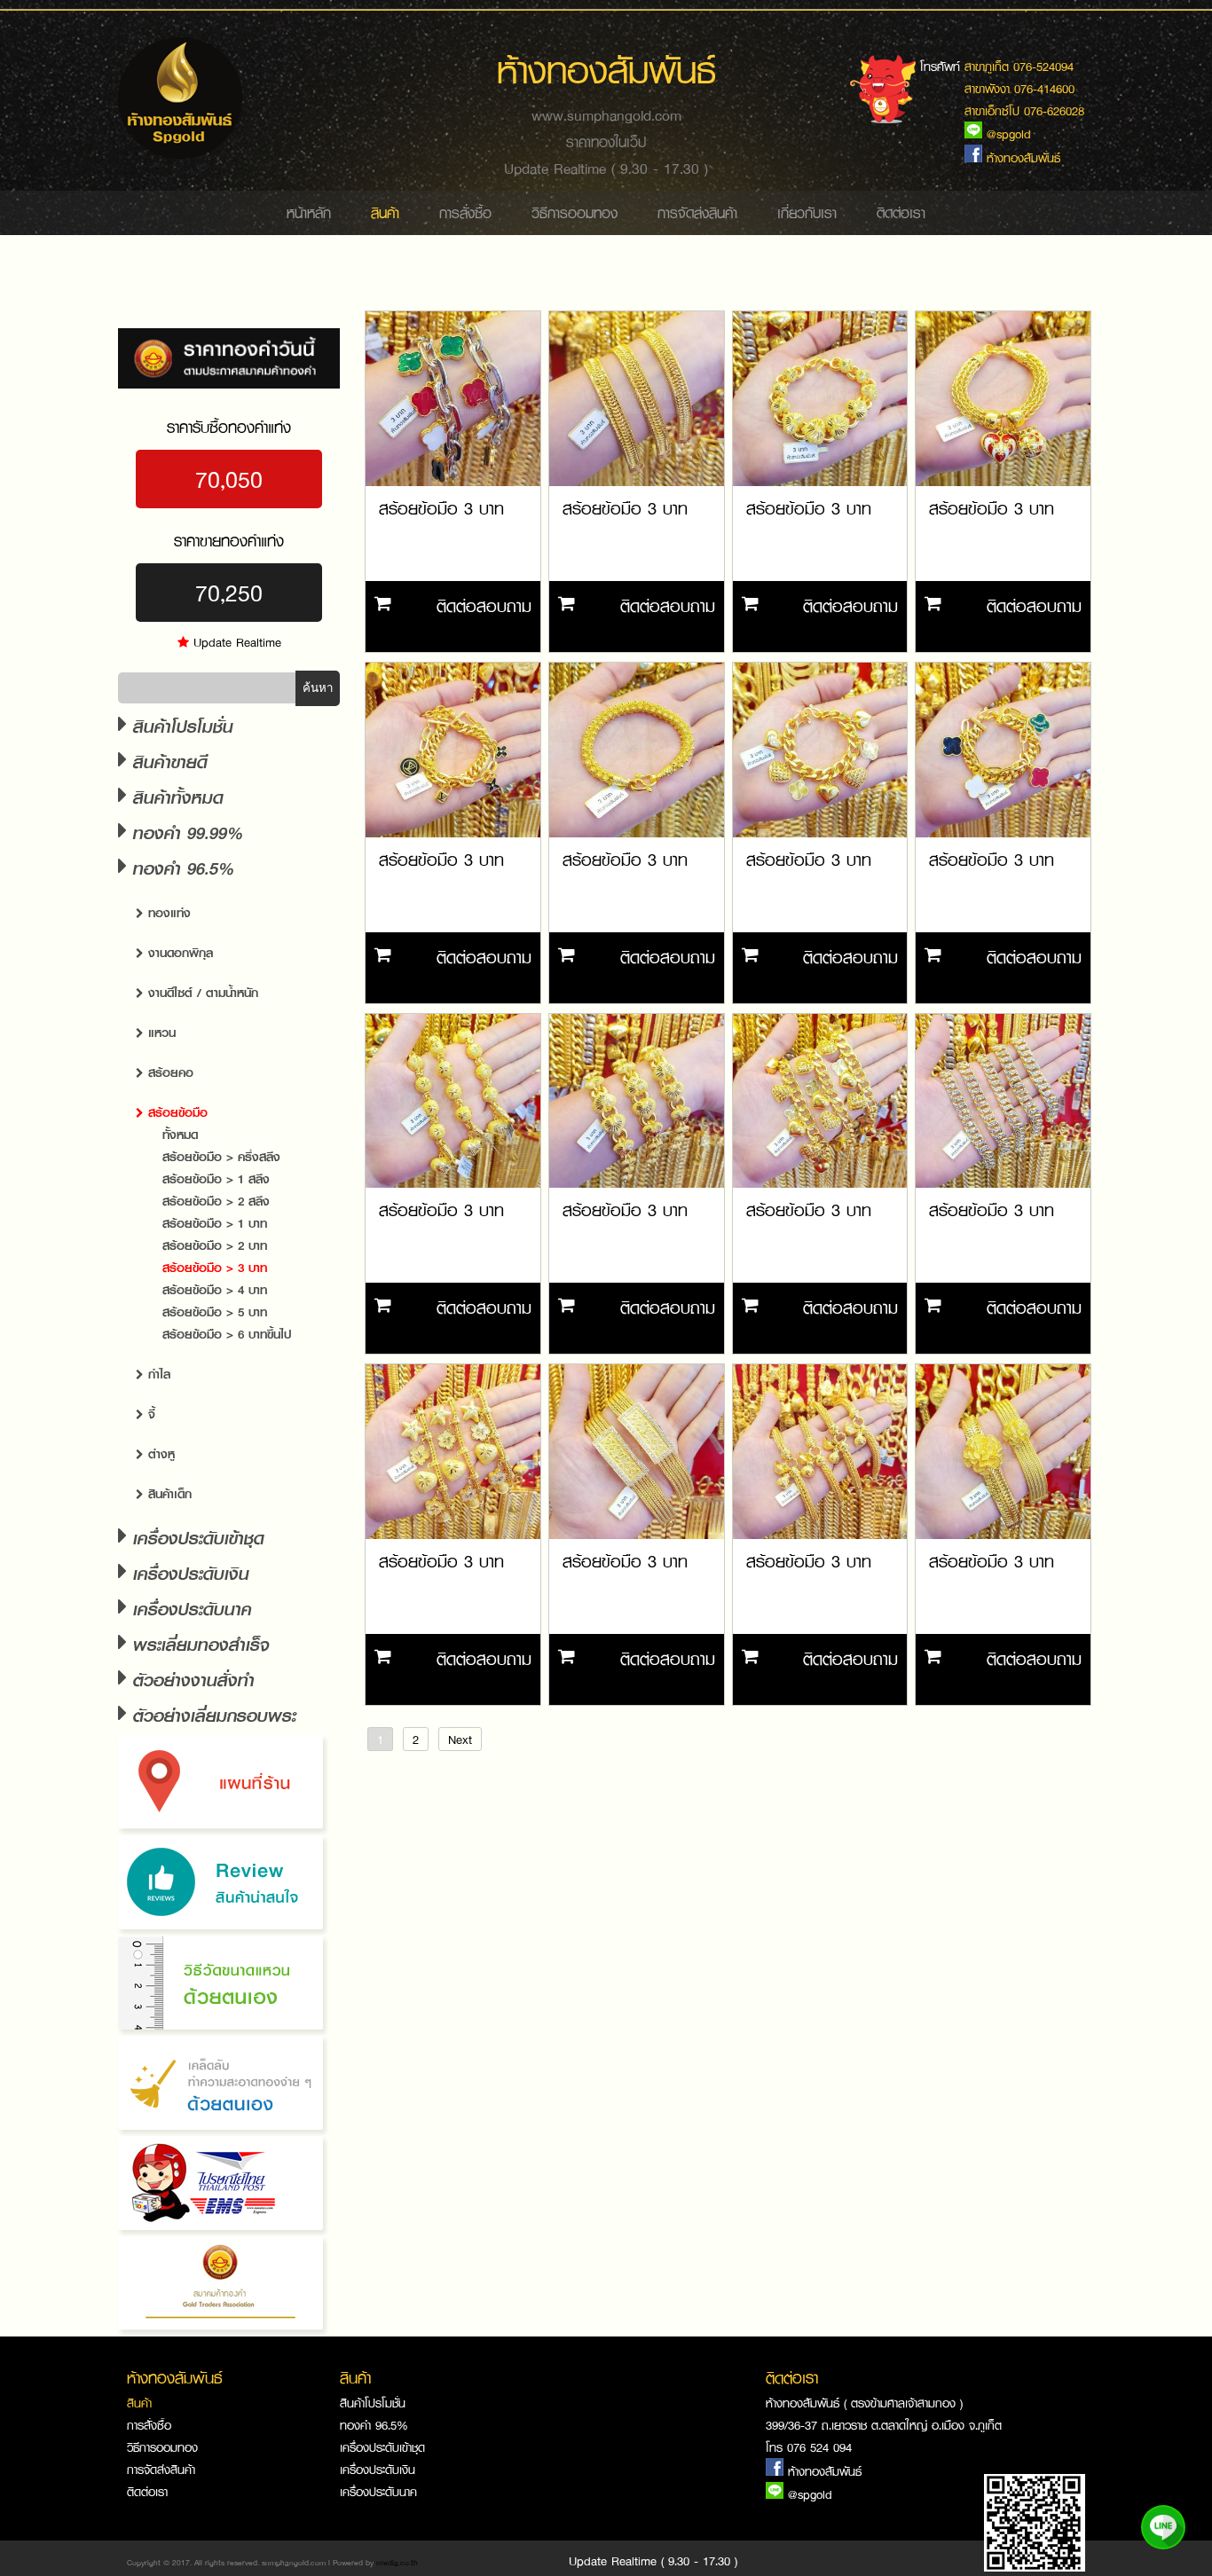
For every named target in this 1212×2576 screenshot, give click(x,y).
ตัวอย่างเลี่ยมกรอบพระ (212, 1715)
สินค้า (385, 213)
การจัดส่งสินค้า (697, 213)
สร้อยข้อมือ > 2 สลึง (216, 1201)
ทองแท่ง (167, 912)
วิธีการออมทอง (575, 213)
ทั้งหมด (180, 1134)
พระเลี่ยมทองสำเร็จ (198, 1644)
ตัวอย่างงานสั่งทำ (191, 1680)
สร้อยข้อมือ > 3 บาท (215, 1267)
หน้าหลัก (309, 213)
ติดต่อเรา (901, 213)
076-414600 (1044, 88)
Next (460, 1739)
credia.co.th (397, 2562)
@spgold (810, 2494)
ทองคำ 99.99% (185, 832)
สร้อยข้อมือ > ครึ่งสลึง (221, 1156)
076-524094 (1043, 66)
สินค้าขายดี (167, 762)
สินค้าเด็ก (168, 1493)
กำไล (157, 1374)
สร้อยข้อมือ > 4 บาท (215, 1289)
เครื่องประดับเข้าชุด (196, 1538)
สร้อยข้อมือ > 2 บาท (215, 1245)
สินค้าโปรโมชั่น (180, 726)
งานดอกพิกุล (178, 952)
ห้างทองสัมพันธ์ (825, 2471)
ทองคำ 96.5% (374, 2425)
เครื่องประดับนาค (189, 1609)
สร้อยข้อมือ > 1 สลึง (216, 1178)
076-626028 (1054, 110)
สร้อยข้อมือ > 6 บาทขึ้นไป (227, 1334)
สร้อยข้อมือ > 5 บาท (215, 1312)
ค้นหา (318, 688)
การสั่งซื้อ (465, 213)
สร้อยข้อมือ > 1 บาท (215, 1223)
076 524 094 (819, 2447)
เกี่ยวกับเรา (807, 213)
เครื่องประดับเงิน (188, 1573)
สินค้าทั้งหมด (175, 797)
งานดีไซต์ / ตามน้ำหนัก (201, 992)
